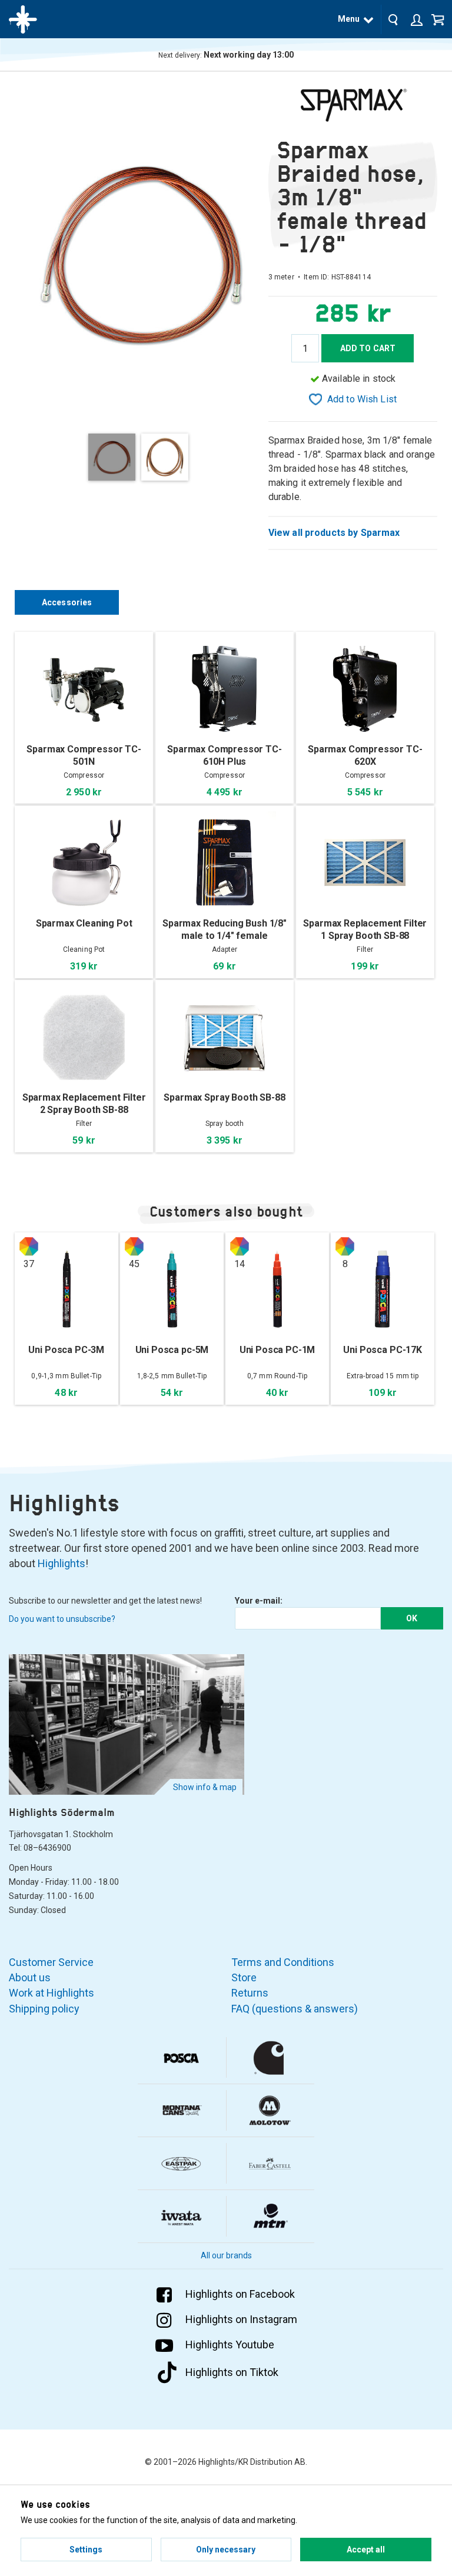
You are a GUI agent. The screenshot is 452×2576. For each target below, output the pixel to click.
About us (30, 1977)
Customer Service (51, 1962)
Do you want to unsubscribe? (62, 1619)
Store (244, 1977)
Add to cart (368, 348)
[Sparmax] (353, 105)
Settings (86, 2550)
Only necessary (226, 2550)
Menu (349, 19)
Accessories (67, 602)
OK (412, 1618)
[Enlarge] (142, 253)
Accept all (366, 2550)
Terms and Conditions (283, 1962)
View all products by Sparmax (334, 533)
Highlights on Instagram (241, 2319)
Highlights (62, 1563)
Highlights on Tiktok (232, 2372)
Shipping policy (44, 2009)
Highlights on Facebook (240, 2294)
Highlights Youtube (230, 2345)
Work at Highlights (51, 1993)
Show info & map (205, 1787)
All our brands (226, 2255)
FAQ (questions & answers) (295, 2009)
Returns (250, 1993)
